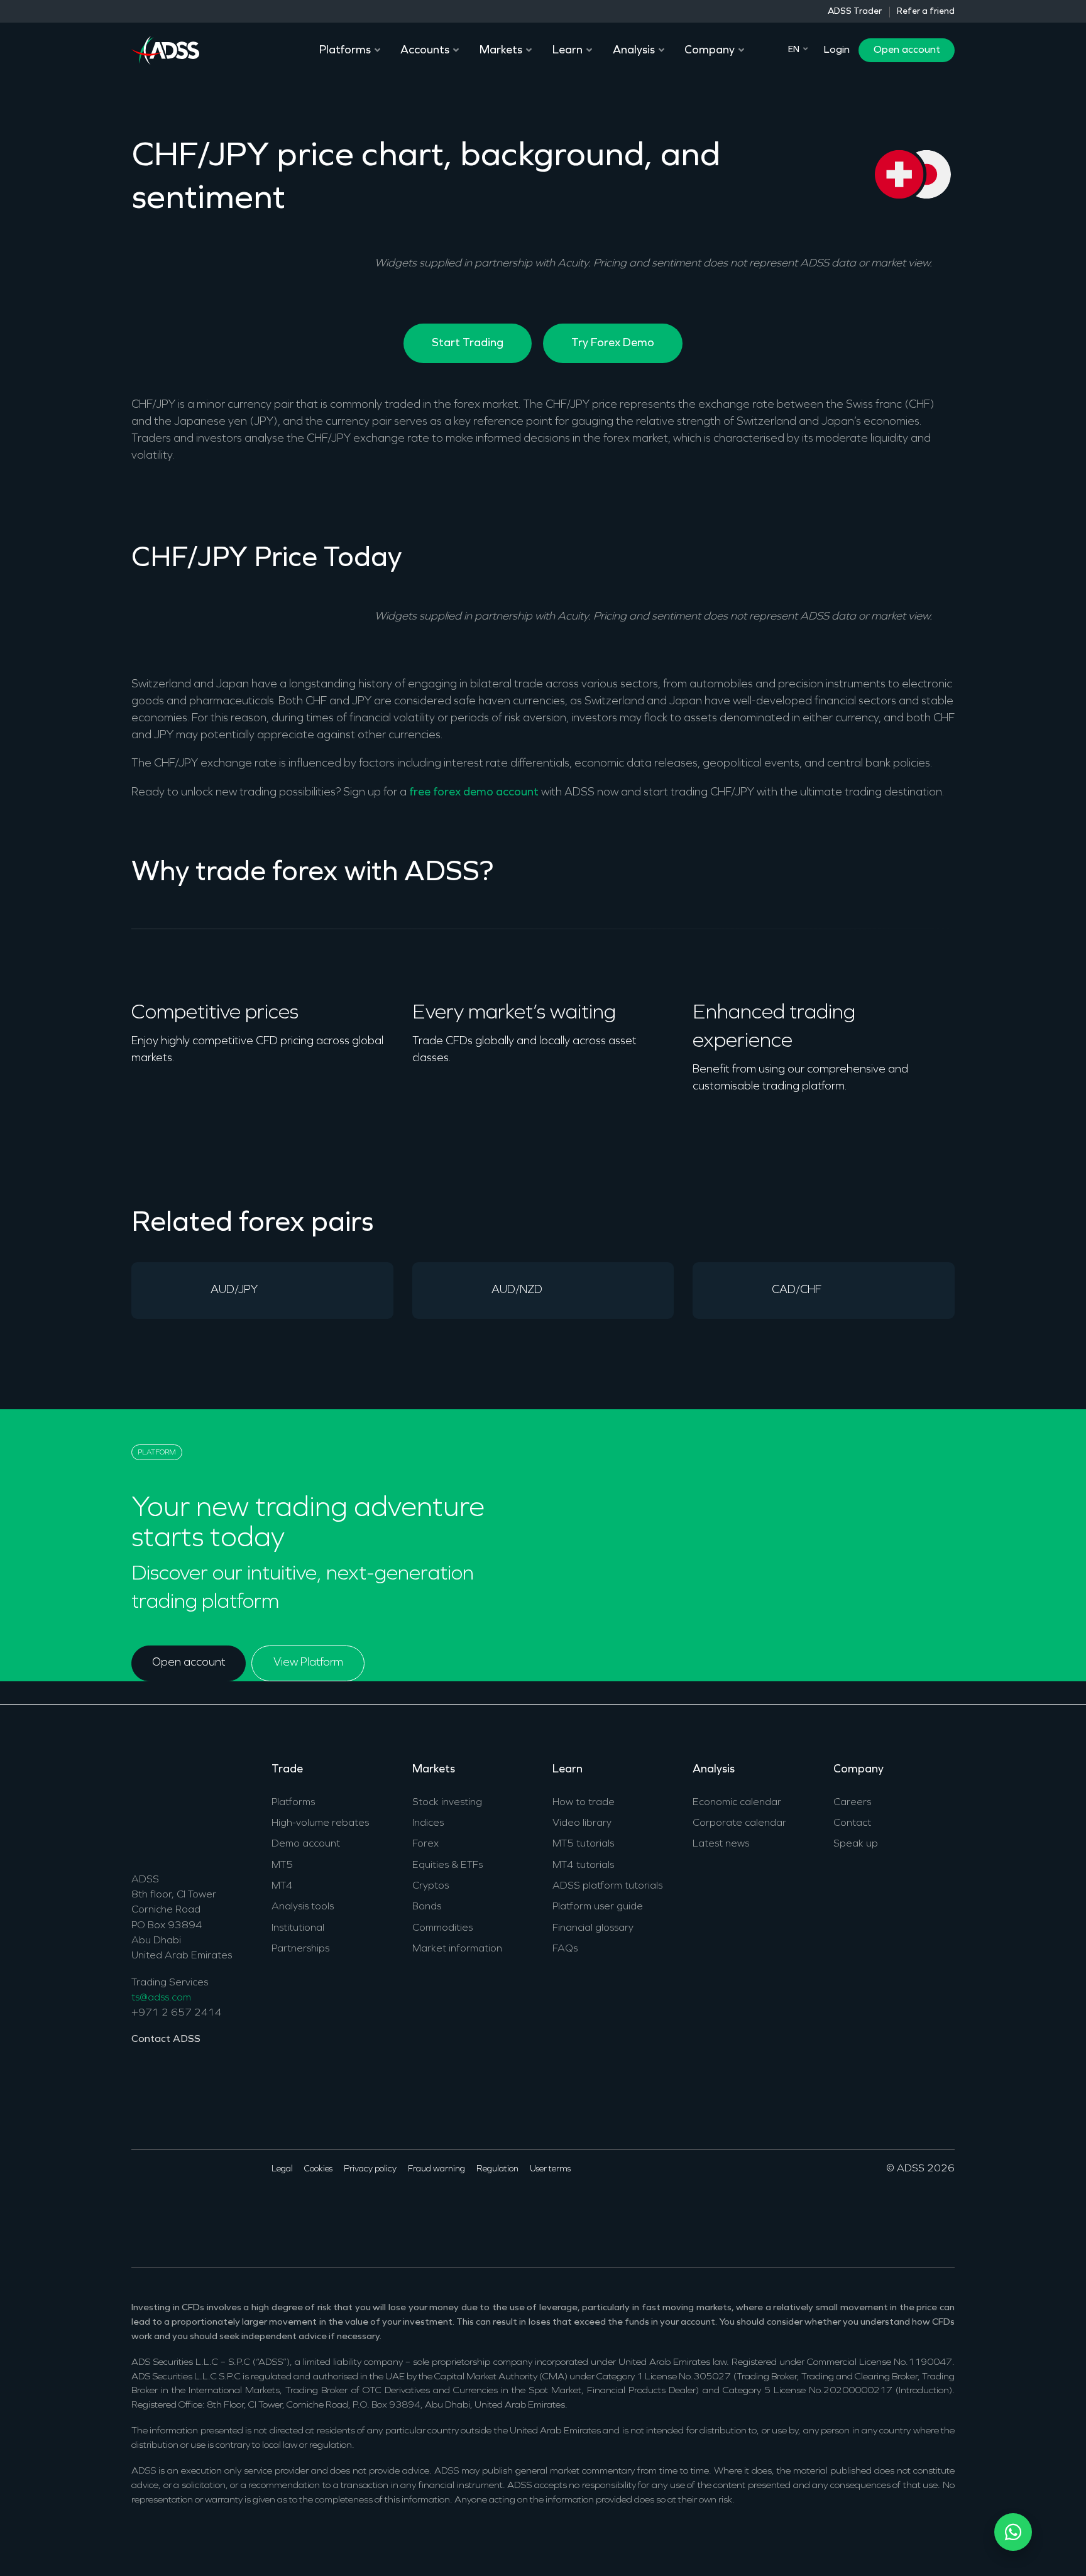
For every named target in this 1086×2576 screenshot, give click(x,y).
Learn (568, 1770)
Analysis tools (303, 1907)
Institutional (298, 1928)
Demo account (306, 1844)
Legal (282, 2169)
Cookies (318, 2169)
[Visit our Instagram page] (218, 2207)
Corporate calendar (739, 1823)
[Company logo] (165, 49)
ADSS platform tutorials (607, 1886)
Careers (852, 1803)
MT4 (282, 1886)
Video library (582, 1823)
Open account (907, 50)
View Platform (308, 1663)
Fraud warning (436, 2169)
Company (858, 1770)
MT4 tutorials (583, 1865)
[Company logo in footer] (165, 1807)
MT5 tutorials (583, 1844)
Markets (434, 1770)
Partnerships (300, 1949)
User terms (550, 2169)
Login (836, 50)
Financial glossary (593, 1928)
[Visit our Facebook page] (140, 2207)
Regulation (497, 2169)
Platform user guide (598, 1907)
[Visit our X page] (159, 2207)
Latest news (721, 1844)
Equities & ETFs (447, 1865)
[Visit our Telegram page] (237, 2207)
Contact (852, 1823)
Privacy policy (370, 2169)
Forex (425, 1844)
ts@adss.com (161, 1998)
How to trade (584, 1803)
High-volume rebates (320, 1823)
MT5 (282, 1865)
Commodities (442, 1928)
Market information (457, 1949)
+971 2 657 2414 (177, 2013)
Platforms (293, 1803)
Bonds (427, 1907)
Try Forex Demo (613, 343)
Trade (287, 1770)
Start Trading (468, 343)
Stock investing (447, 1803)
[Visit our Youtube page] (198, 2207)
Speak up (856, 1844)
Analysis (714, 1770)
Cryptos (431, 1886)
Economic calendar (737, 1803)
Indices (428, 1823)
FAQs (565, 1949)
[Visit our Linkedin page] (179, 2207)
